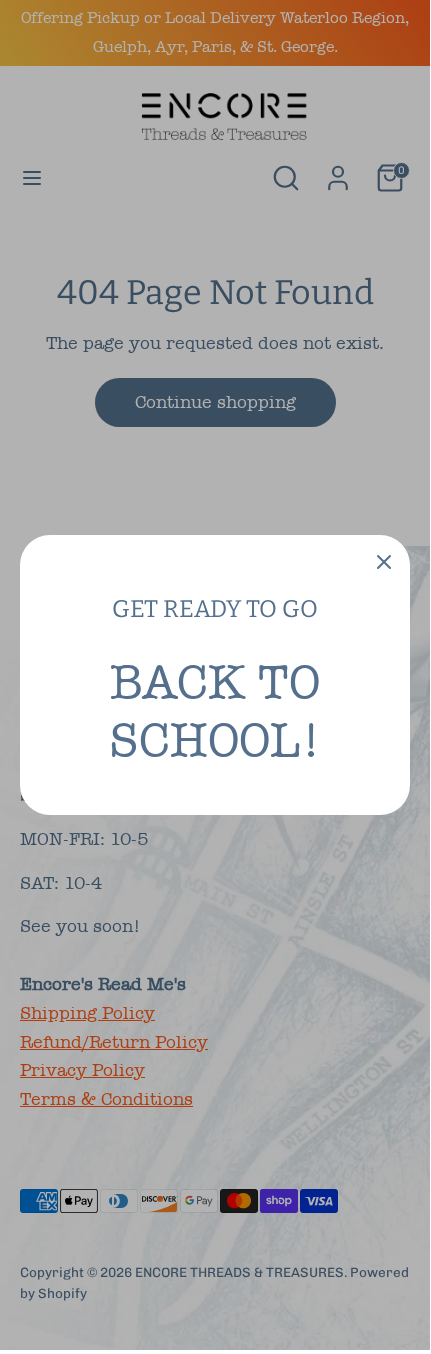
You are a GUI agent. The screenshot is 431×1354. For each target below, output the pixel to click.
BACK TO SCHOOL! (215, 711)
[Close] (384, 561)
